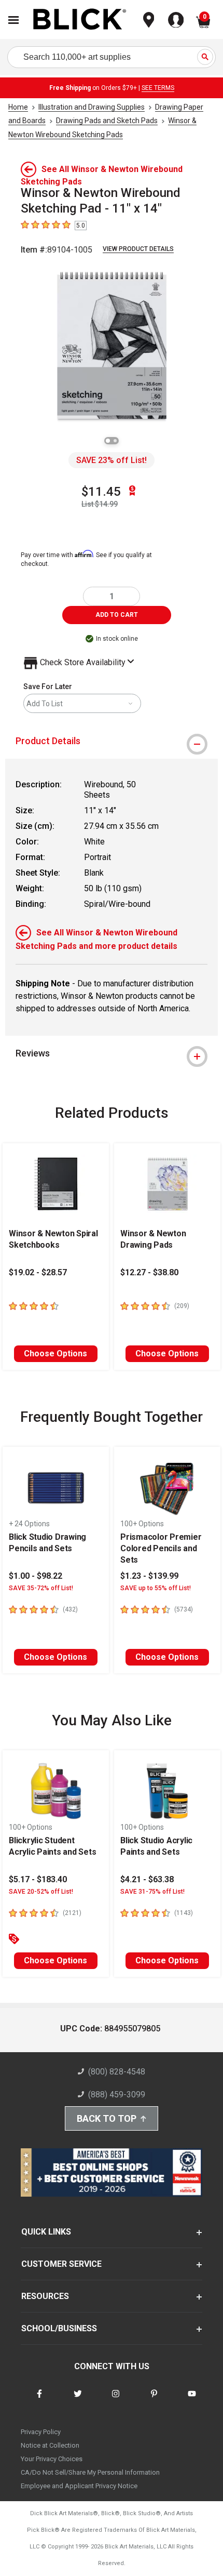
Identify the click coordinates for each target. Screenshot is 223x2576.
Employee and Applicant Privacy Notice (79, 2486)
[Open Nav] (13, 20)
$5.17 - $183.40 (38, 1879)
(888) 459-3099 (117, 2095)
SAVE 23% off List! (112, 460)
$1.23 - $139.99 (149, 1576)
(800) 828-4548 (117, 2072)
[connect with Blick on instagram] (116, 2400)
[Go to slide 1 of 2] (108, 441)
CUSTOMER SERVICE (61, 2264)
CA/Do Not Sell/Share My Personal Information (90, 2472)
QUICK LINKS (46, 2232)
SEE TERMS (158, 88)
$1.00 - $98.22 (36, 1576)
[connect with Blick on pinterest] (154, 2400)
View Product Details (138, 249)
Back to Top (107, 2118)
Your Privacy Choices (52, 2459)
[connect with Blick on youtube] (192, 2400)
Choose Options (55, 1353)
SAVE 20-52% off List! (41, 1892)
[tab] (112, 741)
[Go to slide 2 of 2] (115, 441)
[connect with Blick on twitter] (78, 2400)
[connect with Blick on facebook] (39, 2400)
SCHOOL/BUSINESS (59, 2328)
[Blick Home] (80, 20)
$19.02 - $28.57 (38, 1272)
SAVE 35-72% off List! (41, 1588)
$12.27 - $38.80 (149, 1272)
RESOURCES (45, 2296)
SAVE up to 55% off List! (156, 1588)
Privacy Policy (41, 2432)
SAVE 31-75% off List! (152, 1892)
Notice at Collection (50, 2445)
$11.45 (101, 492)
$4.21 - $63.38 (147, 1879)
